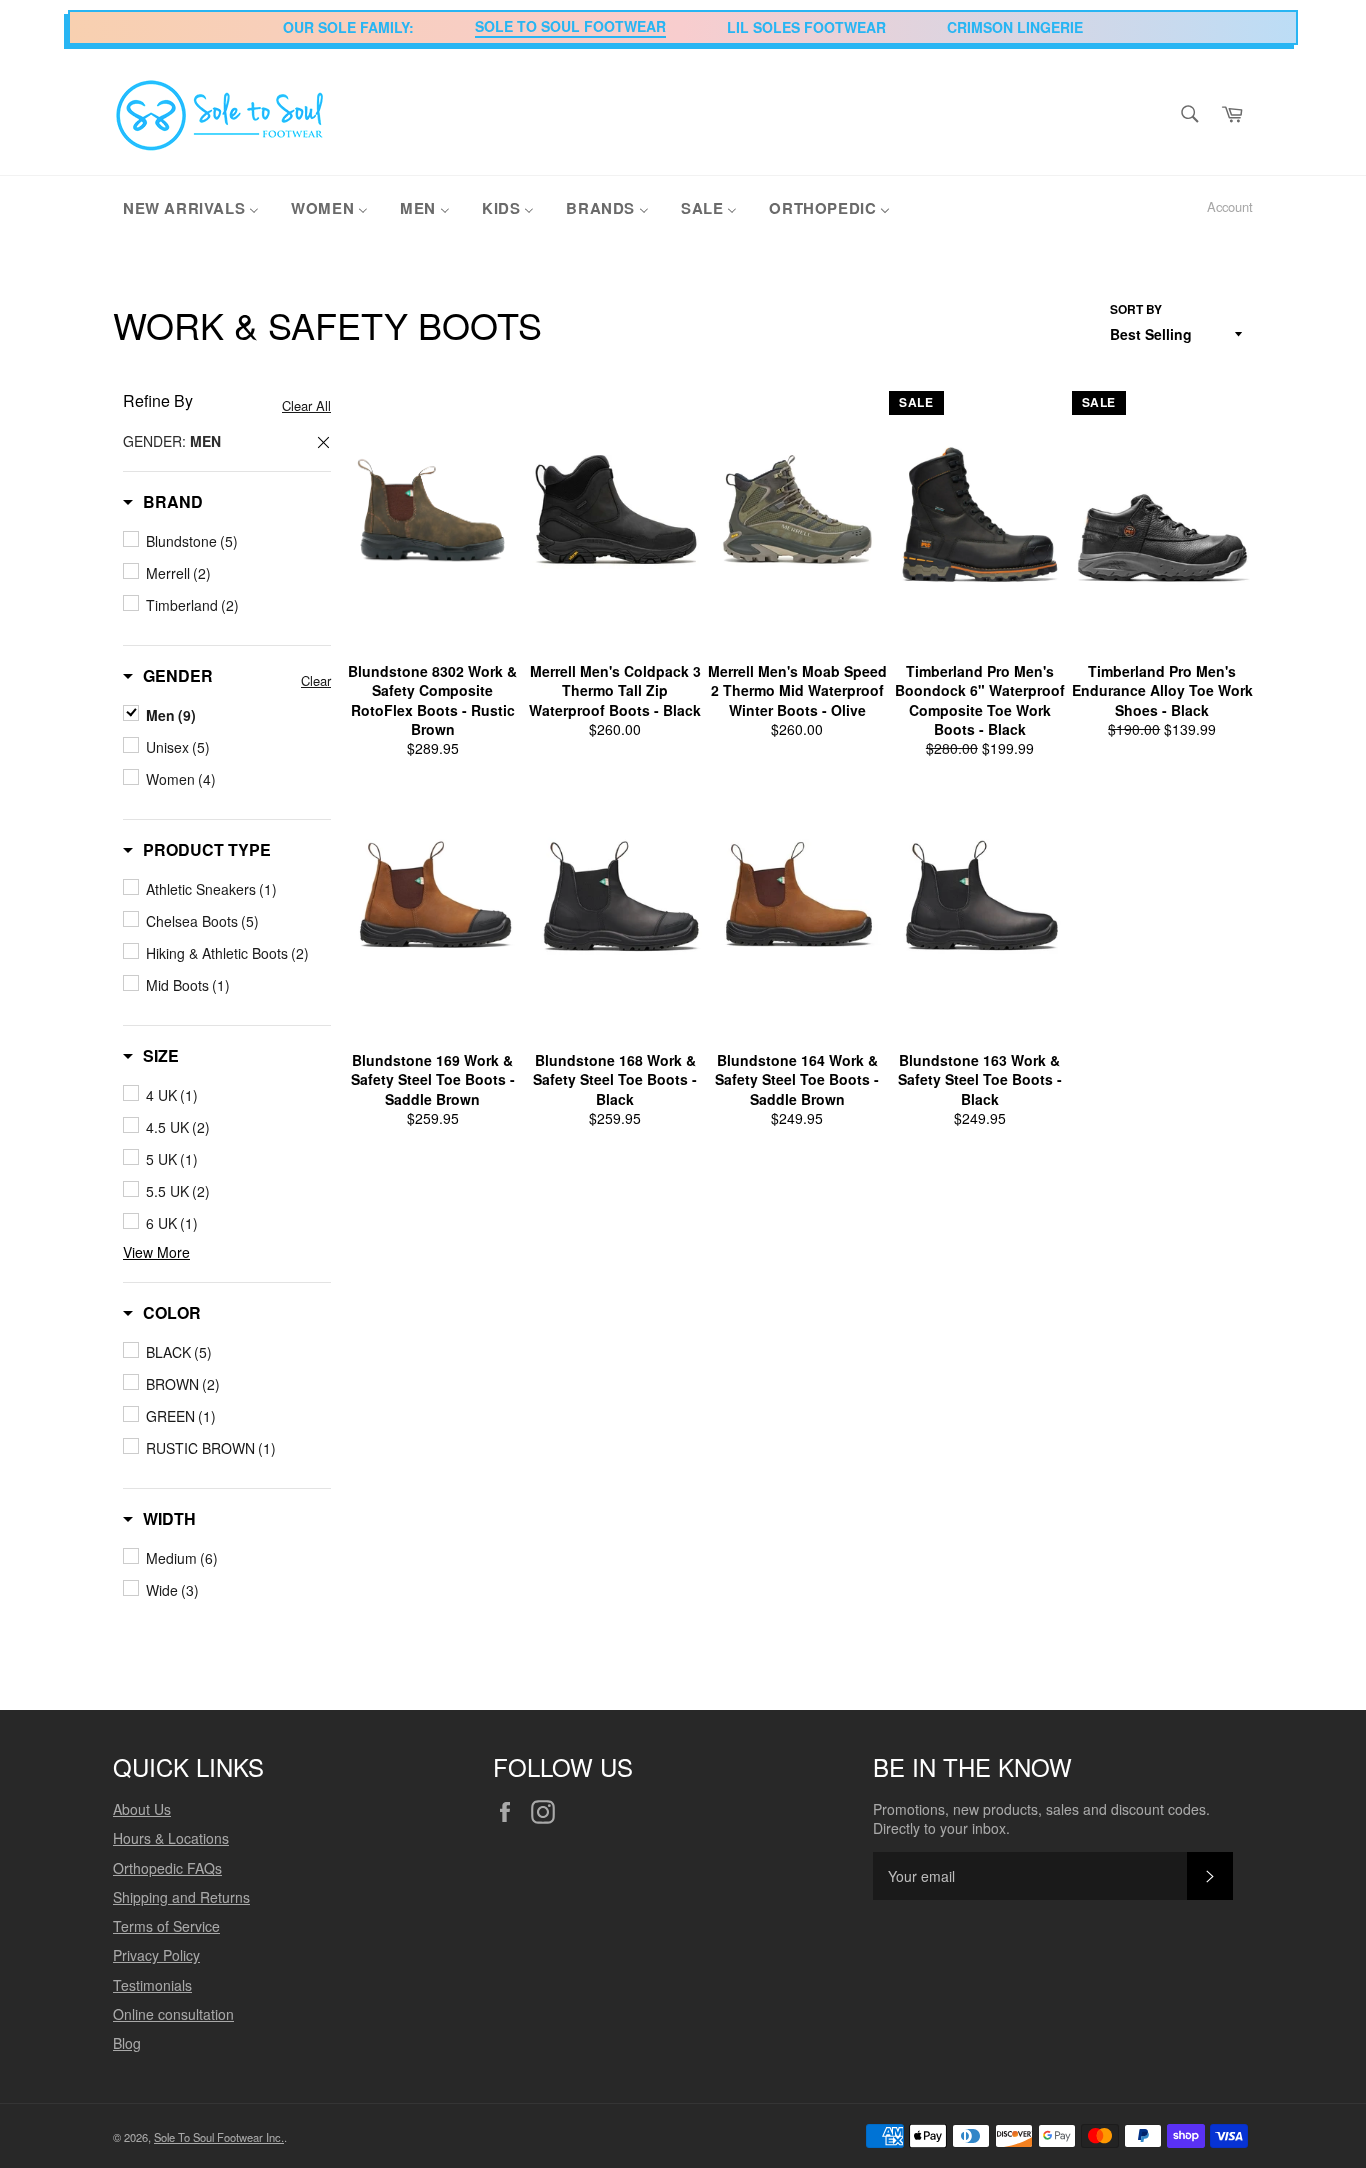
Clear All (306, 405)
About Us (142, 1809)
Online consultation (173, 2014)
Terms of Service (166, 1926)
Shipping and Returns (181, 1897)
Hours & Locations (171, 1838)
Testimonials (152, 1985)
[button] (163, 502)
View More (156, 1252)
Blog (127, 2043)
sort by (1136, 310)
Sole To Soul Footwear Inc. (219, 2137)
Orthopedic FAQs (167, 1868)
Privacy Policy (156, 1955)
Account (1230, 206)
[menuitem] (191, 207)
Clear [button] (316, 680)
